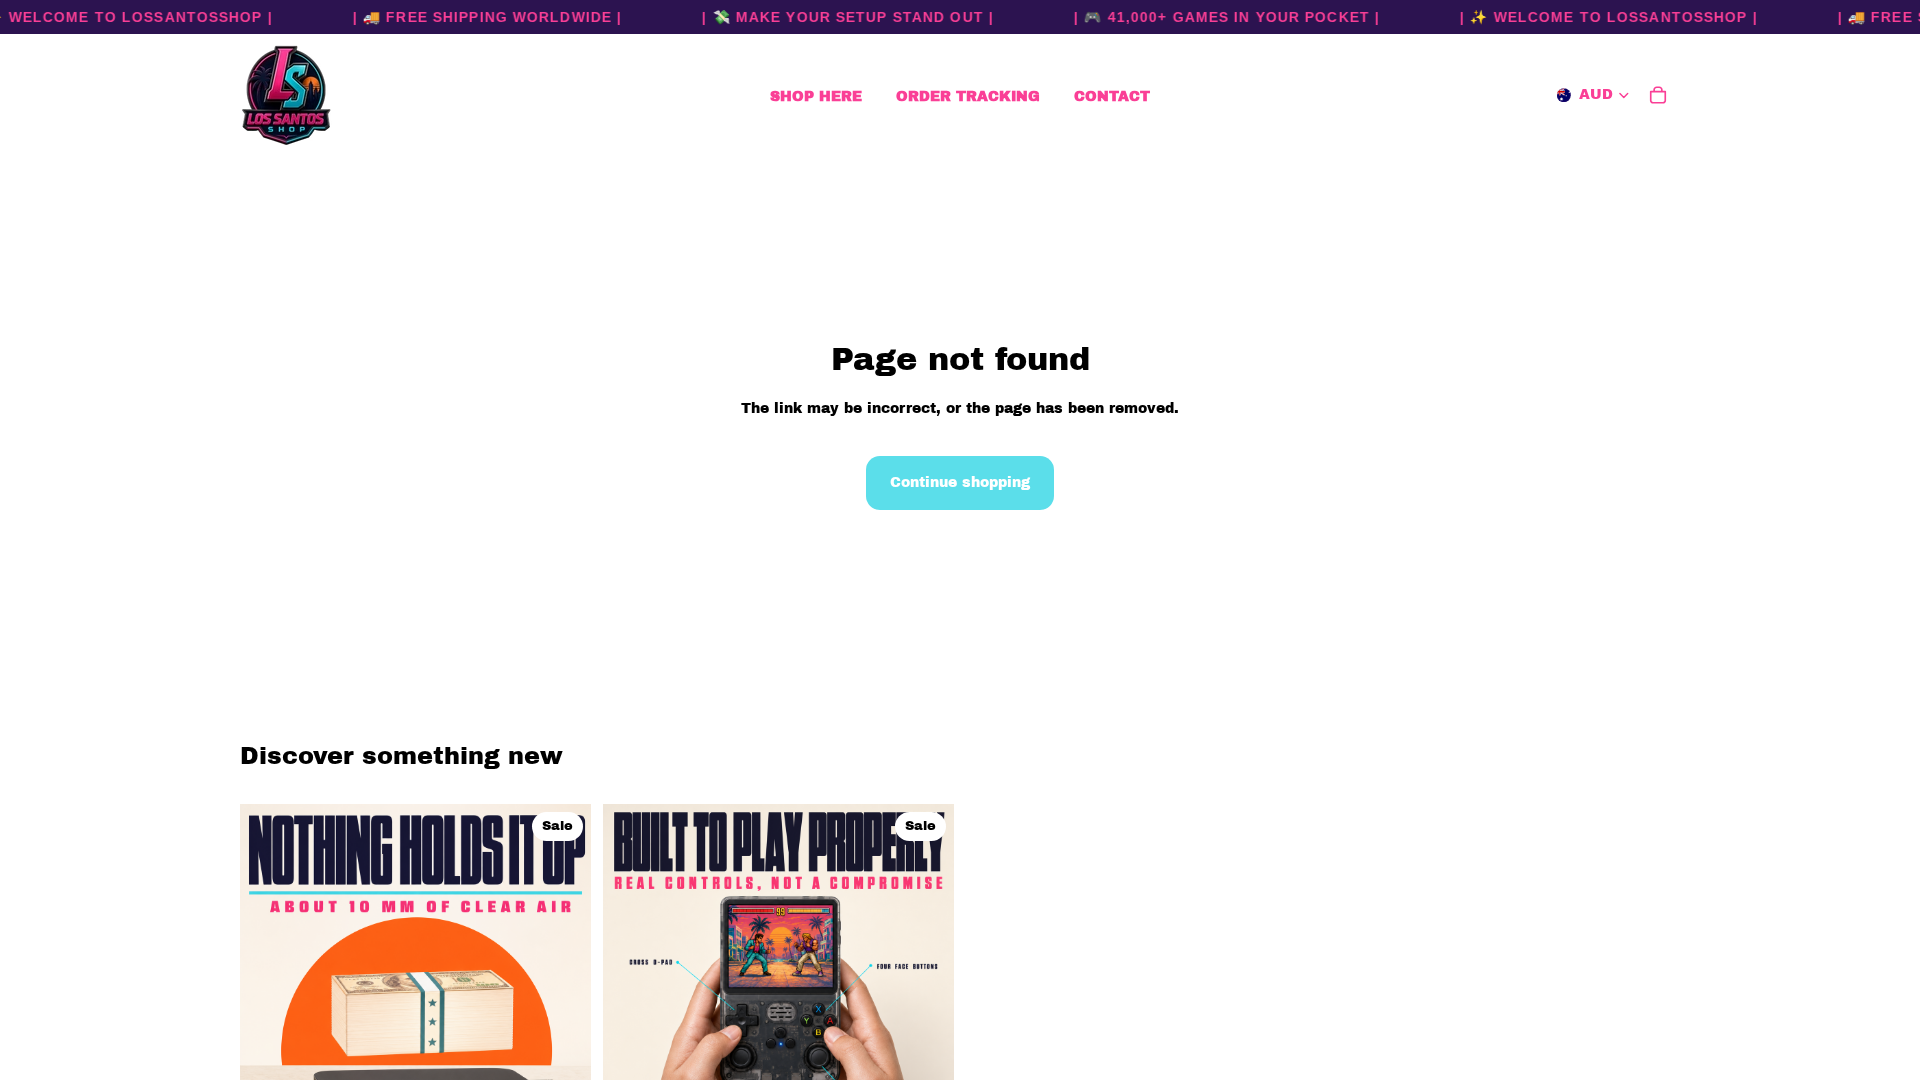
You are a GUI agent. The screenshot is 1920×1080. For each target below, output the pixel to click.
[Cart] (1658, 95)
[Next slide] (561, 980)
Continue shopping (960, 482)
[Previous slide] (270, 980)
